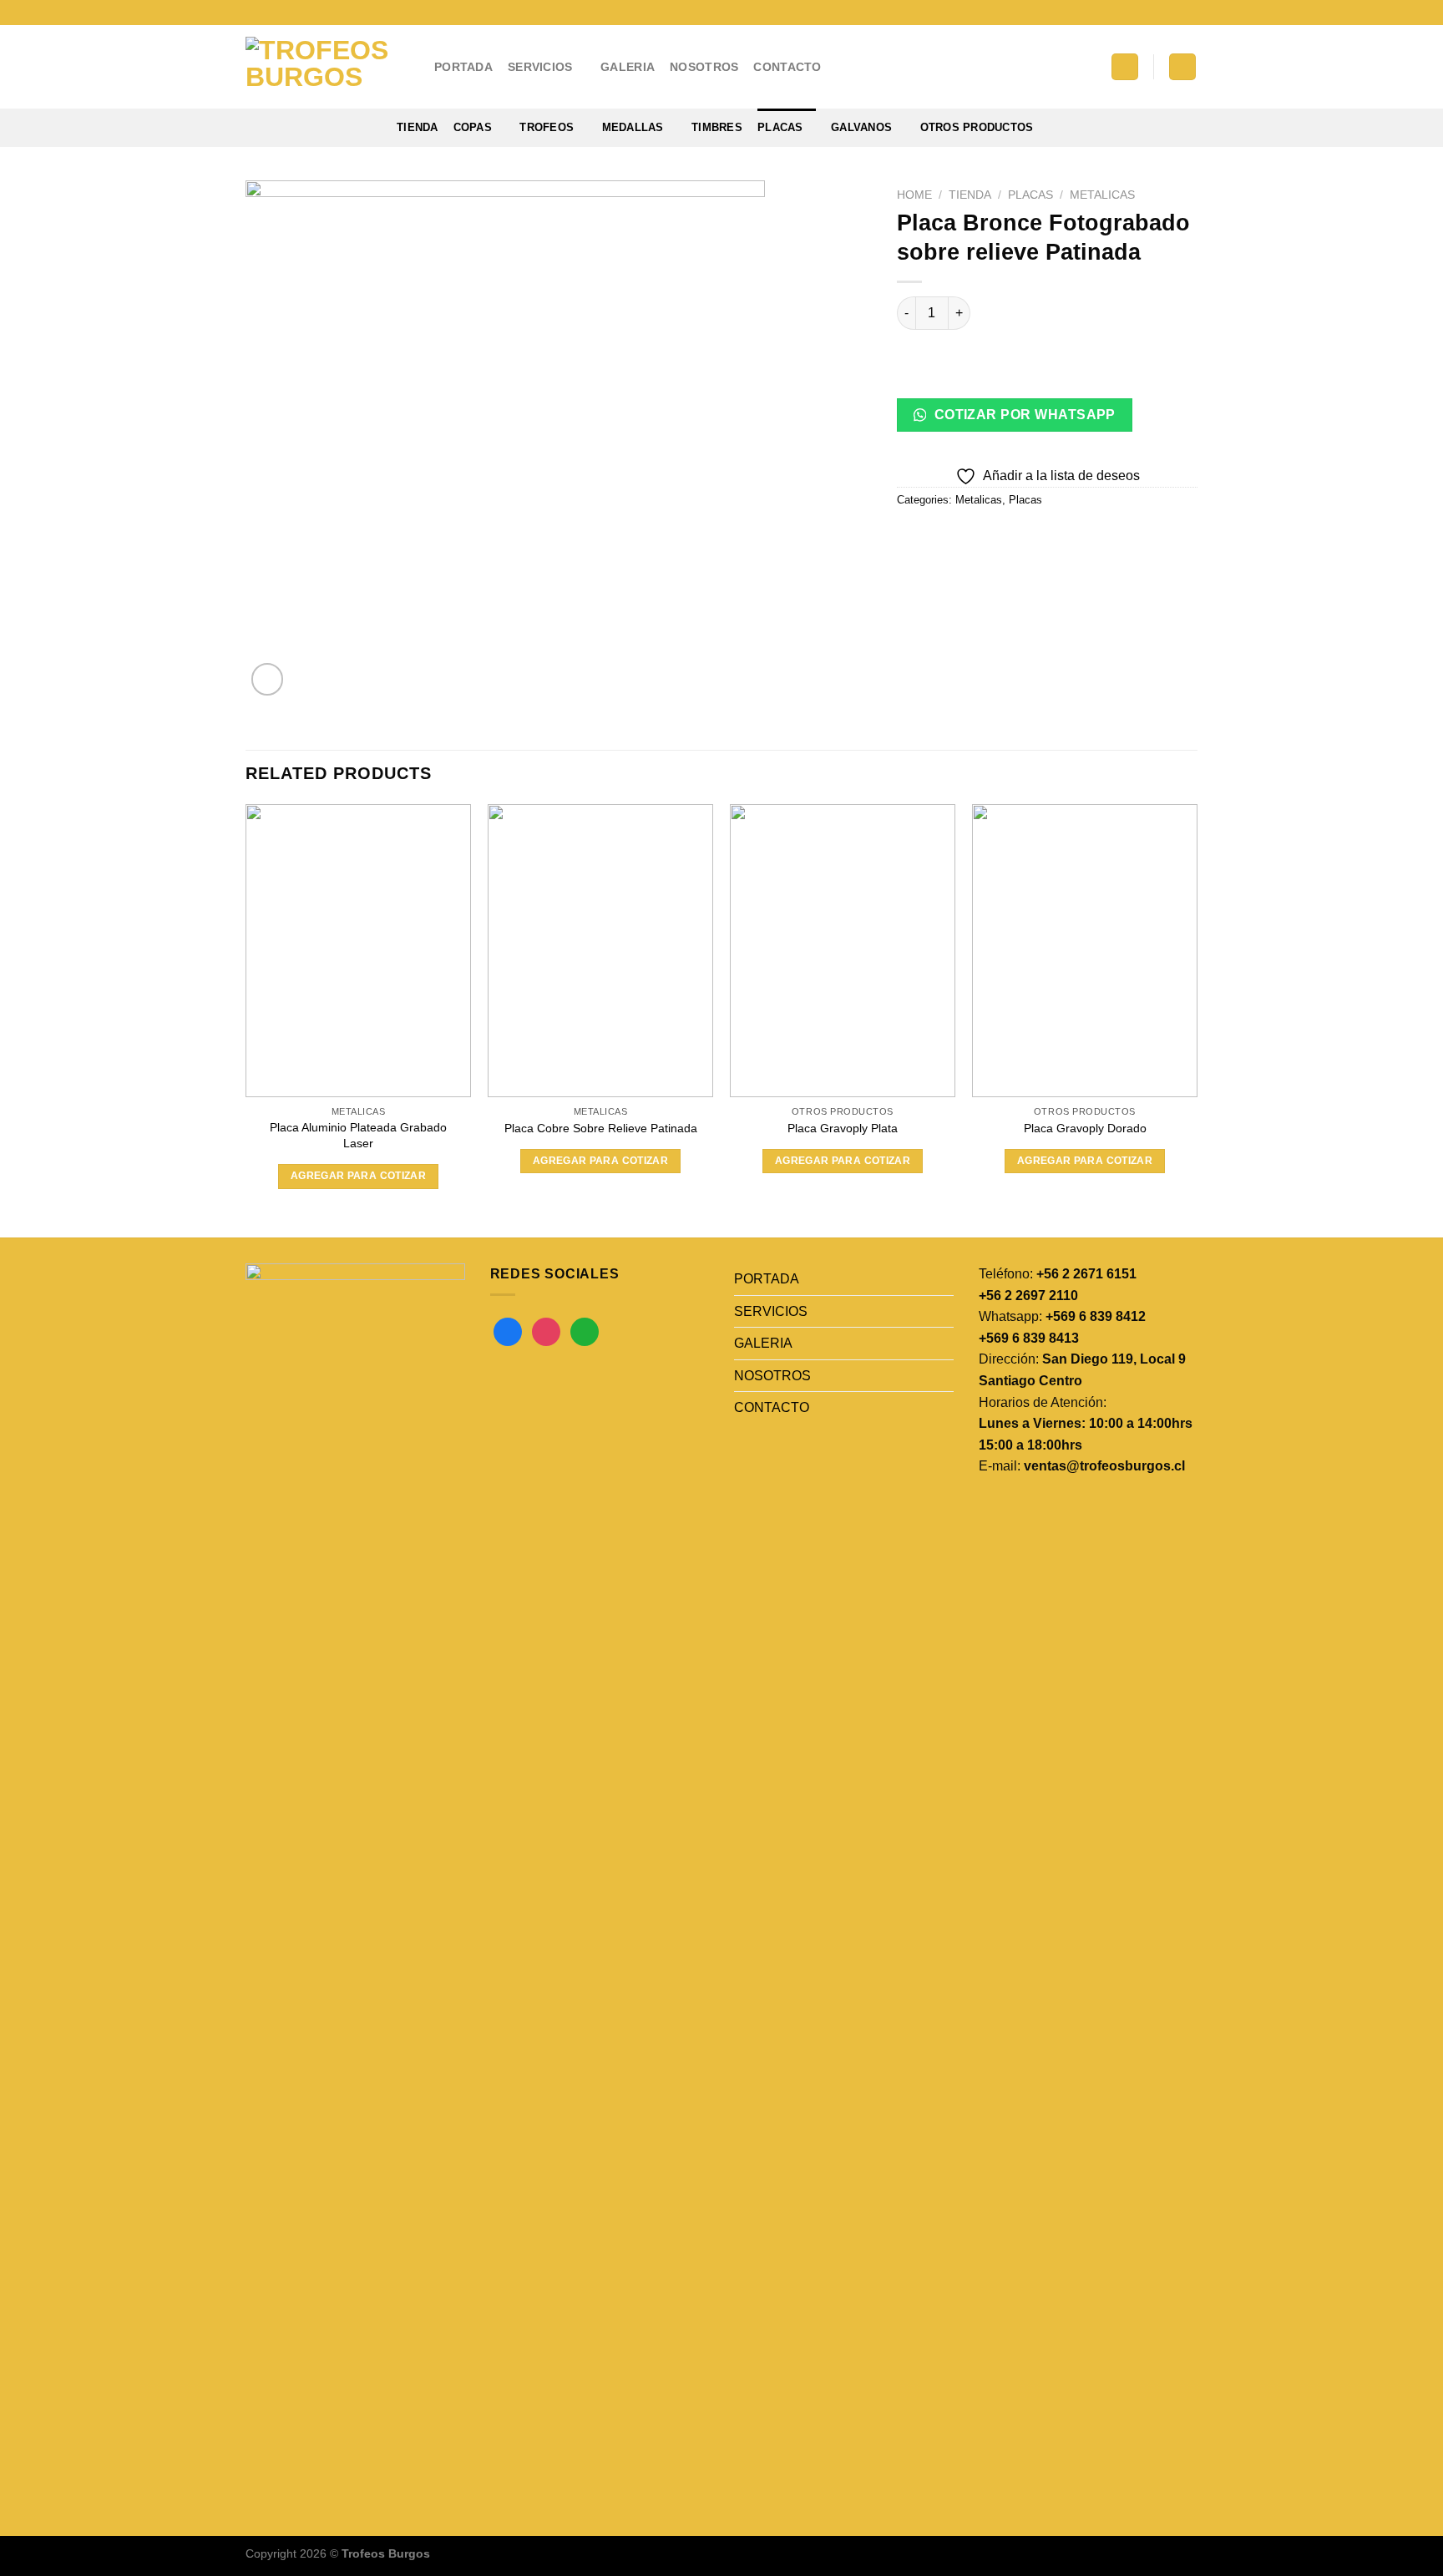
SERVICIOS (540, 67)
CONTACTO (787, 67)
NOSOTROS (704, 67)
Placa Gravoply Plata (843, 1128)
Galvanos (861, 127)
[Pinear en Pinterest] (1003, 537)
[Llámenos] (1189, 13)
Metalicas (1102, 195)
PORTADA (463, 67)
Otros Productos (977, 127)
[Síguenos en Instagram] (1157, 13)
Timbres (717, 127)
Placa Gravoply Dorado (1085, 1128)
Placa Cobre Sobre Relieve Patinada (601, 1128)
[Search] (1125, 67)
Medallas (633, 127)
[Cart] (1182, 67)
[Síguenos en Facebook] (1142, 13)
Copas (473, 127)
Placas (780, 127)
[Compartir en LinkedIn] (1033, 537)
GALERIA (628, 67)
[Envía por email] (972, 537)
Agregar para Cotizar (358, 1176)
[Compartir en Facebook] (912, 537)
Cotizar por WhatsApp (1023, 415)
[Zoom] (268, 679)
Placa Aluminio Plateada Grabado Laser (358, 1135)
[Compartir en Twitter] (942, 537)
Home (914, 195)
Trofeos (547, 127)
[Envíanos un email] (1173, 13)
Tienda (418, 127)
